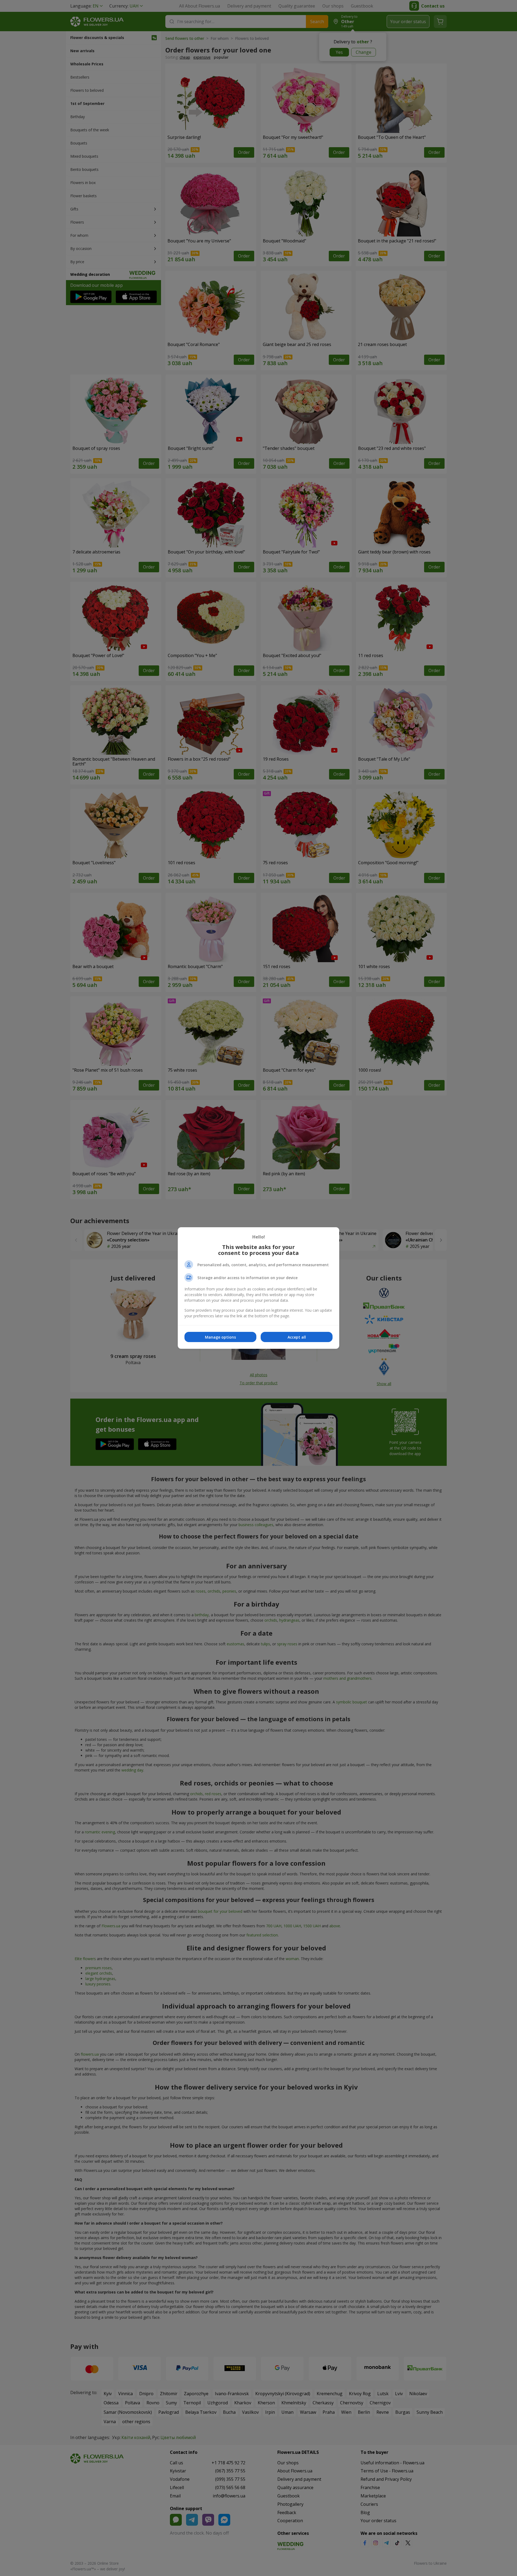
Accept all (297, 1337)
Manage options (220, 1337)
